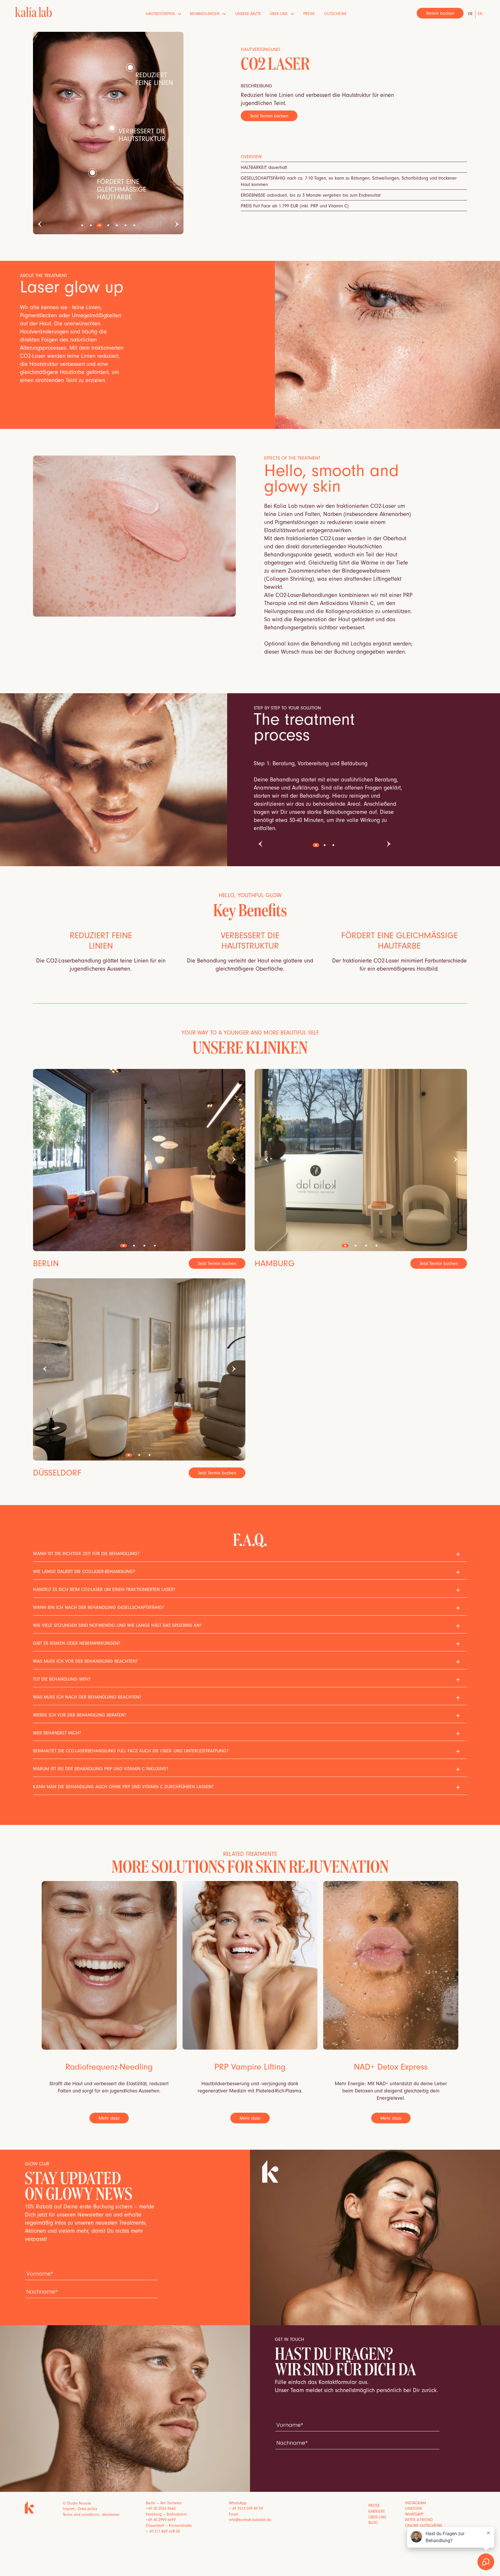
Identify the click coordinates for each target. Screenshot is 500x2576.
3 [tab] (100, 225)
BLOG (373, 2523)
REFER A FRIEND (419, 2520)
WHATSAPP (414, 2515)
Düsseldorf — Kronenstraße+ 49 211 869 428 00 (169, 2529)
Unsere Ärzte (248, 14)
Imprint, (70, 2509)
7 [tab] (134, 225)
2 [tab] (91, 225)
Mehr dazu (109, 2119)
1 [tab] (82, 225)
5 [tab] (117, 225)
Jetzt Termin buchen (269, 117)
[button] (164, 14)
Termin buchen (440, 14)
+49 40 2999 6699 (161, 2520)
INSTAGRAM (416, 2504)
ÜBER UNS (377, 2518)
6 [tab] (126, 225)
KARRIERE (377, 2512)
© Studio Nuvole (77, 2504)
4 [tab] (108, 225)
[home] (33, 12)
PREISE (374, 2506)
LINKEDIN (413, 2509)
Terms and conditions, (82, 2515)
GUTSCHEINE (335, 14)
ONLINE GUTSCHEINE (424, 2526)
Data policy (88, 2509)
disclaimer (111, 2515)
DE (470, 14)
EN (480, 14)
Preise (309, 14)
